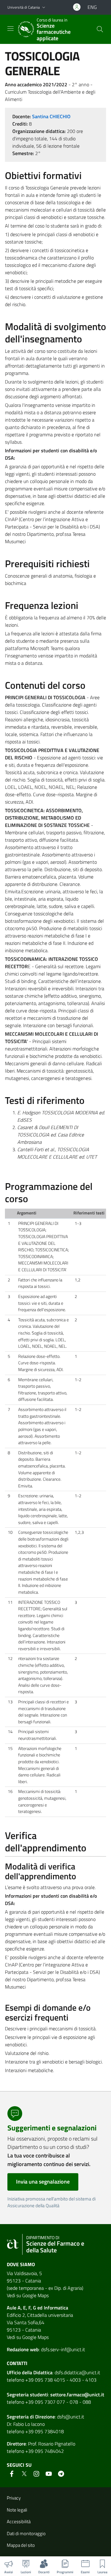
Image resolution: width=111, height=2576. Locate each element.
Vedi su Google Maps (28, 2295)
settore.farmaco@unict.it (77, 2395)
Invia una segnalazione (43, 2182)
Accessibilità (19, 2521)
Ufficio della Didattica (30, 2372)
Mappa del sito (21, 2545)
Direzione (45, 2417)
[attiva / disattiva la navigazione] (10, 29)
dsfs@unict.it (71, 2417)
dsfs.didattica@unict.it (77, 2372)
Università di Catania (24, 7)
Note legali (17, 2510)
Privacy (14, 2498)
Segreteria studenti (27, 2395)
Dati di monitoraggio (26, 2533)
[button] (44, 8)
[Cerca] (100, 29)
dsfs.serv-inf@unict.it (63, 2349)
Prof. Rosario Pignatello (52, 2444)
